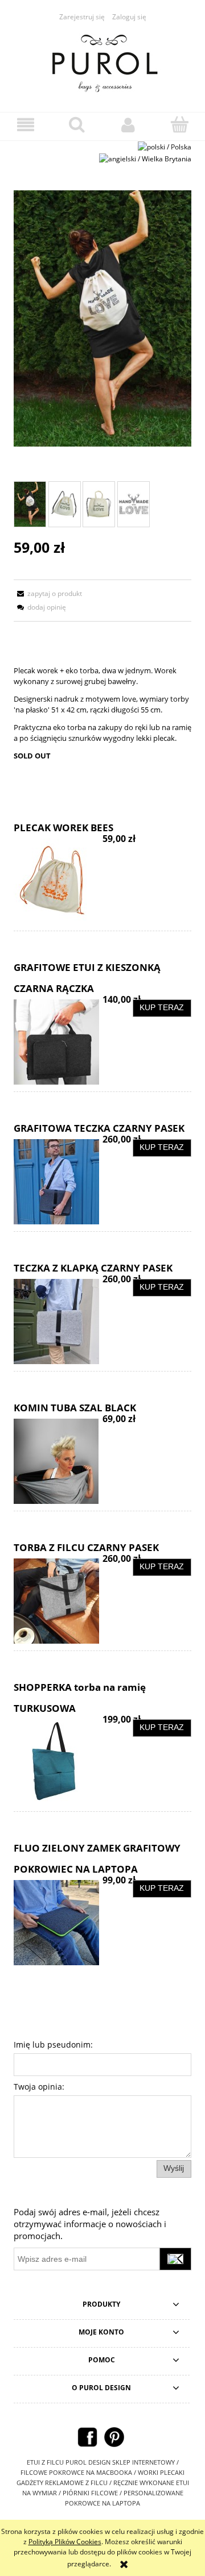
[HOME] (102, 61)
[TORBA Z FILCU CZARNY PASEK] (58, 1601)
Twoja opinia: (39, 2087)
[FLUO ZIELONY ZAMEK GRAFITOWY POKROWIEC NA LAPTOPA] (58, 1923)
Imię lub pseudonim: (53, 2044)
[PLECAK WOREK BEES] (58, 881)
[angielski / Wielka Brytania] (145, 158)
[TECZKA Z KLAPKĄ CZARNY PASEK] (58, 1322)
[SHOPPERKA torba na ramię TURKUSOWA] (58, 1762)
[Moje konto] (128, 125)
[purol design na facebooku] (87, 2437)
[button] (26, 125)
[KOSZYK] (179, 124)
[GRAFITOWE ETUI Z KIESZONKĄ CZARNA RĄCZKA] (58, 1042)
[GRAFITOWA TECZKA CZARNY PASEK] (58, 1182)
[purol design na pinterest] (114, 2437)
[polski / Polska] (165, 146)
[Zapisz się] (175, 2259)
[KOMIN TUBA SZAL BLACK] (58, 1461)
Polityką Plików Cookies (65, 2542)
